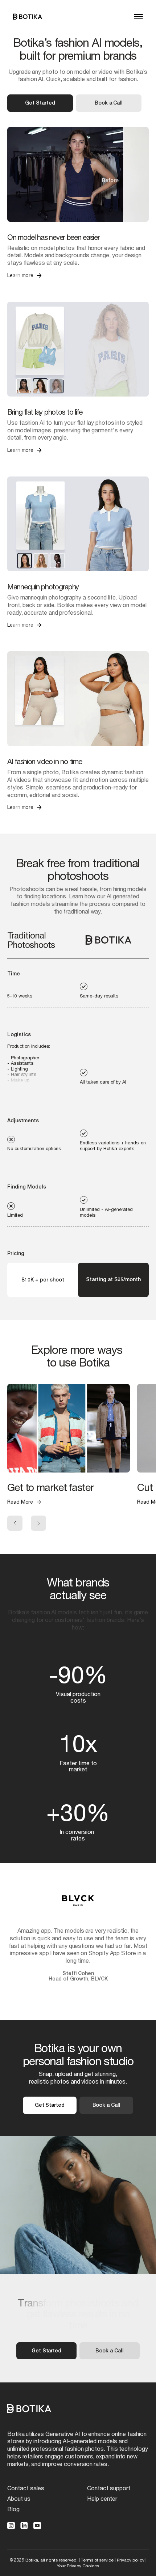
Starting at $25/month (113, 1279)
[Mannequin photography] (78, 524)
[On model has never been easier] (78, 174)
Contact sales (26, 2488)
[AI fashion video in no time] (78, 699)
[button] (138, 17)
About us (19, 2498)
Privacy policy (131, 2560)
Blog (13, 2509)
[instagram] (11, 2526)
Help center (102, 2498)
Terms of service (97, 2560)
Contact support (109, 2488)
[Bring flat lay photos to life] (78, 349)
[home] (28, 17)
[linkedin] (24, 2526)
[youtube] (37, 2526)
